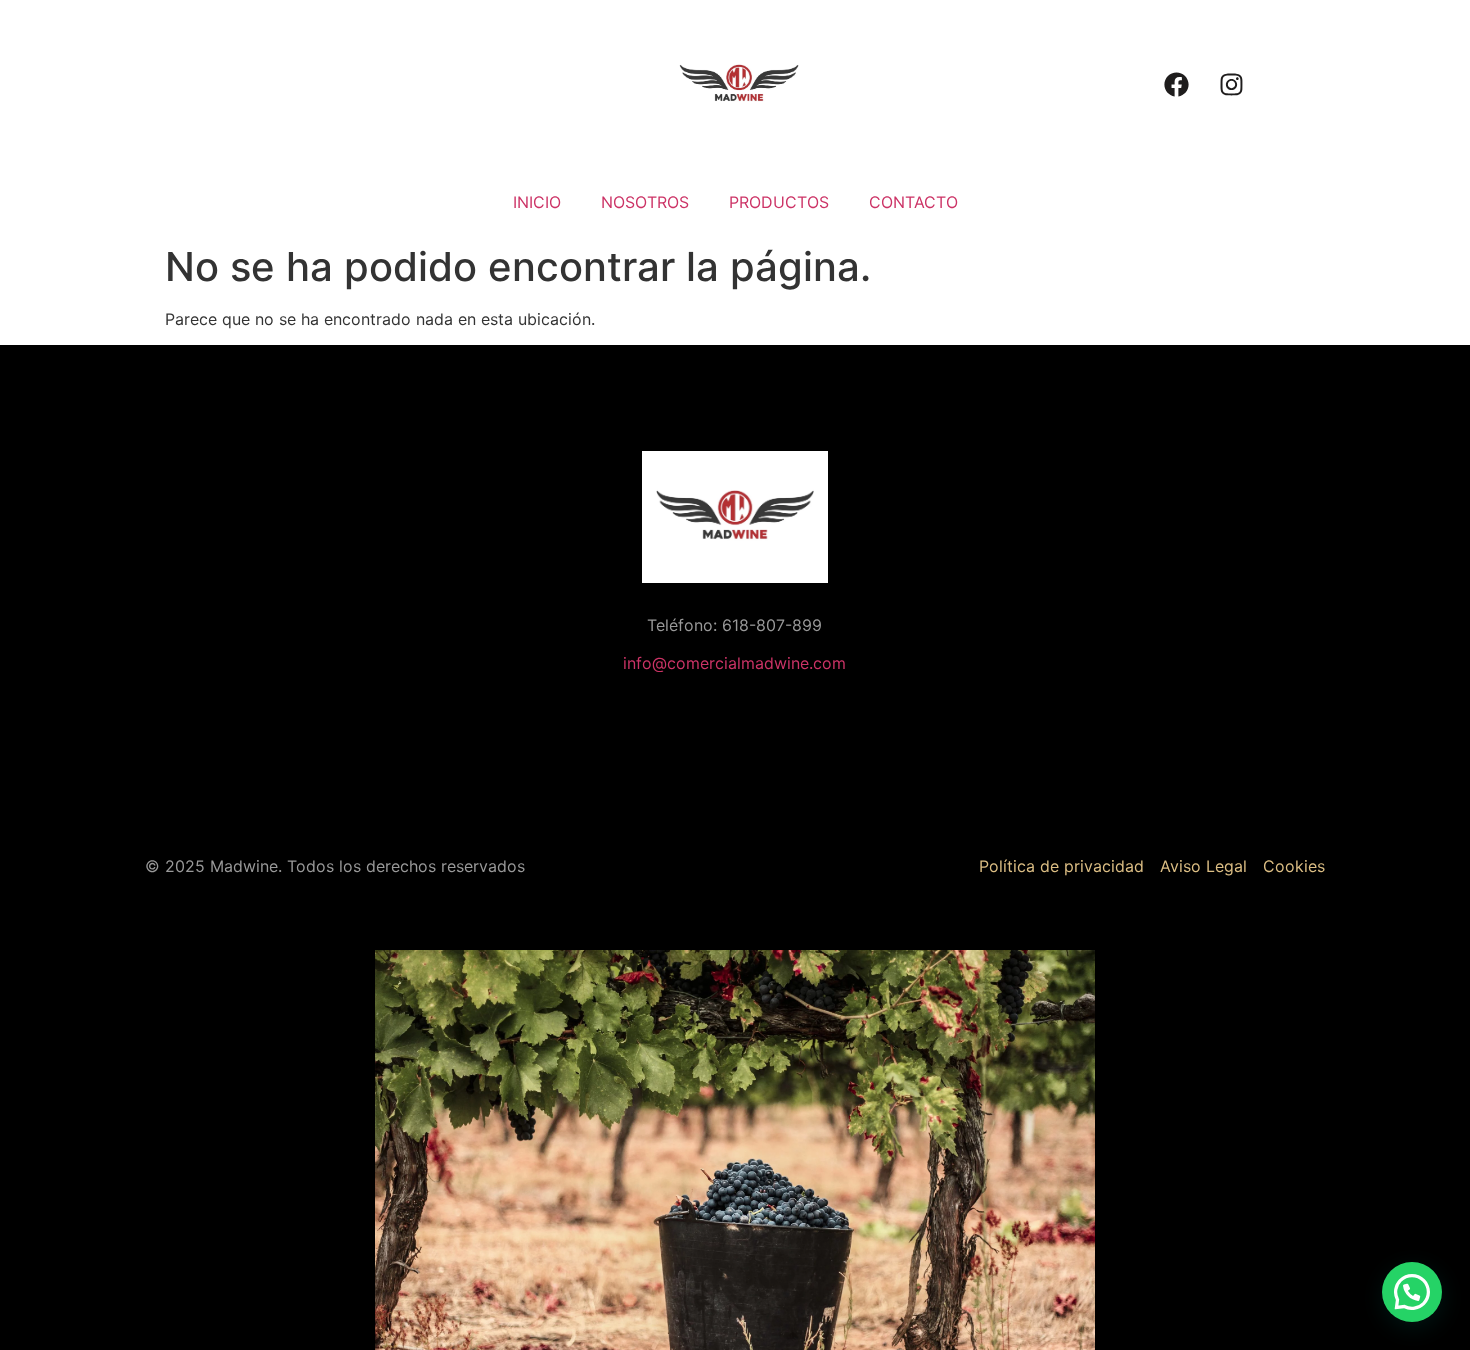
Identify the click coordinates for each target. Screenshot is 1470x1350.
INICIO (537, 202)
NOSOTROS (645, 202)
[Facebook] (1176, 85)
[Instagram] (1231, 85)
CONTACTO (913, 202)
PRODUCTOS (779, 202)
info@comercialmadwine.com (734, 663)
